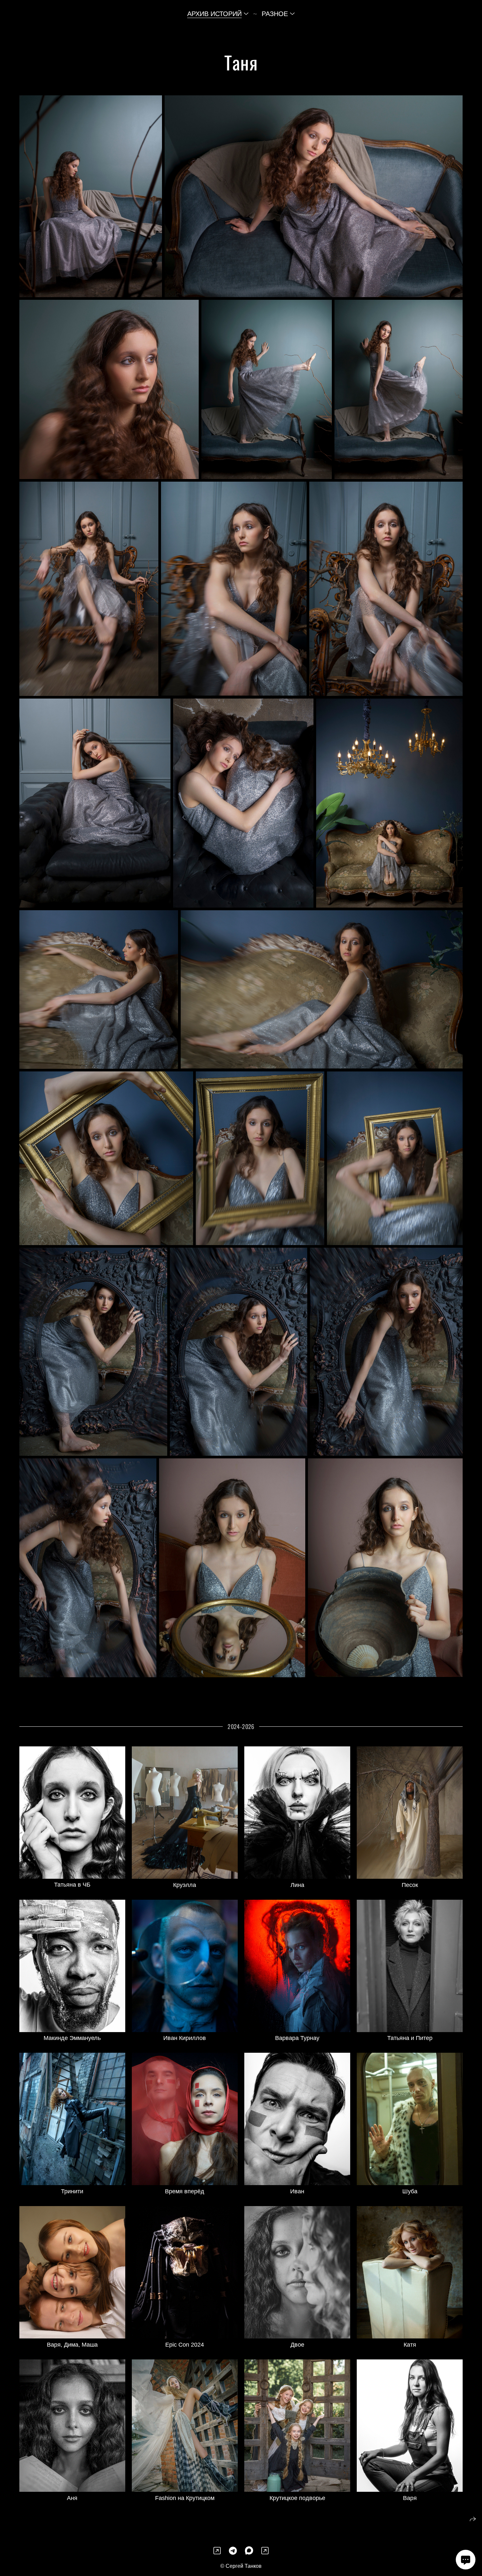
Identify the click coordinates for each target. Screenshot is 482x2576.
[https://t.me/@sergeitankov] (265, 2551)
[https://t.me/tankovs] (233, 2551)
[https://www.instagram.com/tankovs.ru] (217, 2551)
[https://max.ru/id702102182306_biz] (249, 2551)
